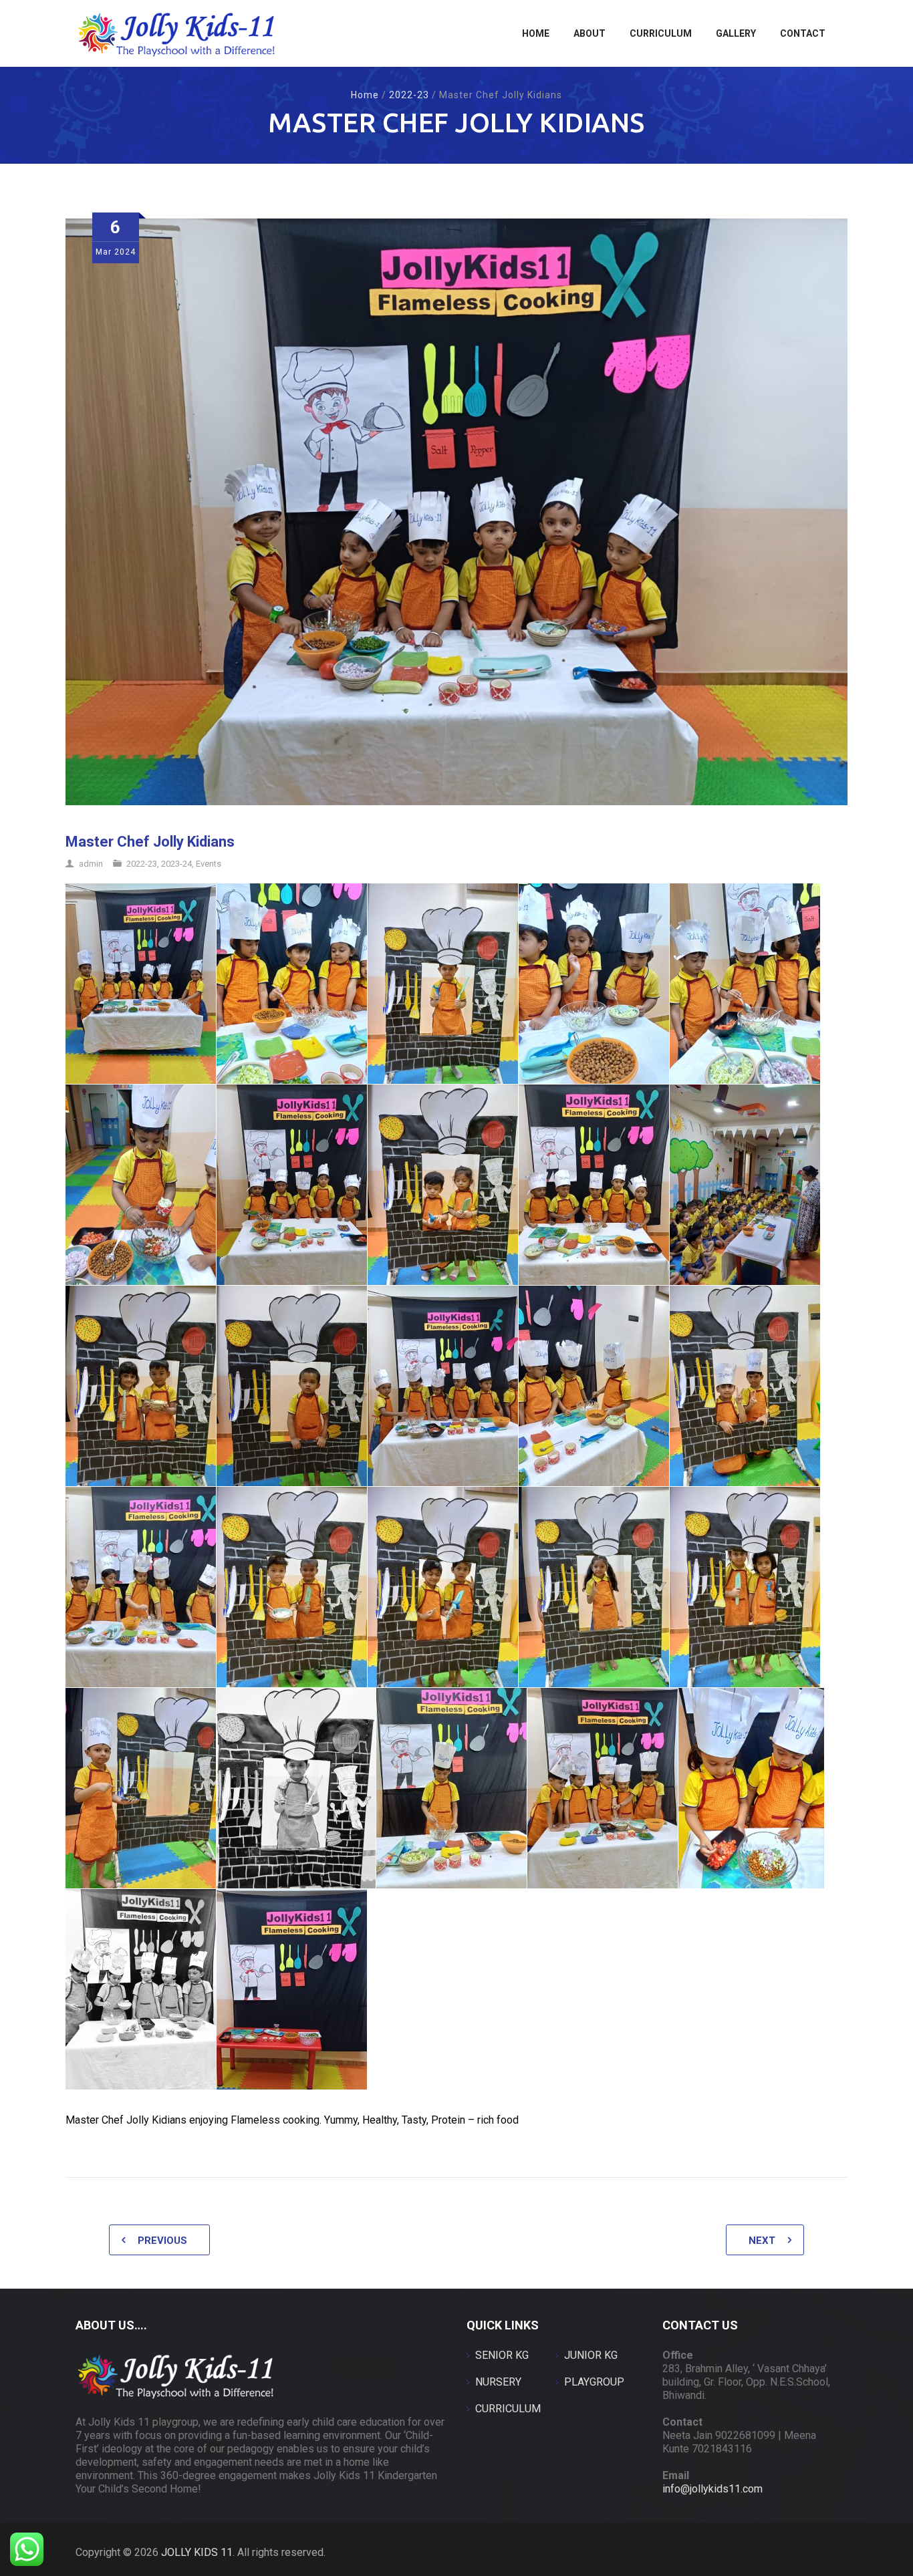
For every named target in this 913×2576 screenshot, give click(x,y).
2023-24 (176, 864)
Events (209, 864)
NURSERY (498, 2382)
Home (365, 95)
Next (762, 2241)
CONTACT (803, 33)
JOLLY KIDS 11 (197, 2552)
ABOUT (590, 33)
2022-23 (409, 95)
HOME (536, 33)
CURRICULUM (661, 33)
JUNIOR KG (591, 2355)
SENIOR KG (502, 2355)
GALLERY (736, 33)
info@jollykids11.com (712, 2489)
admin (91, 864)
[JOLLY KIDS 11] (176, 33)
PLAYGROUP (594, 2382)
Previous (162, 2241)
